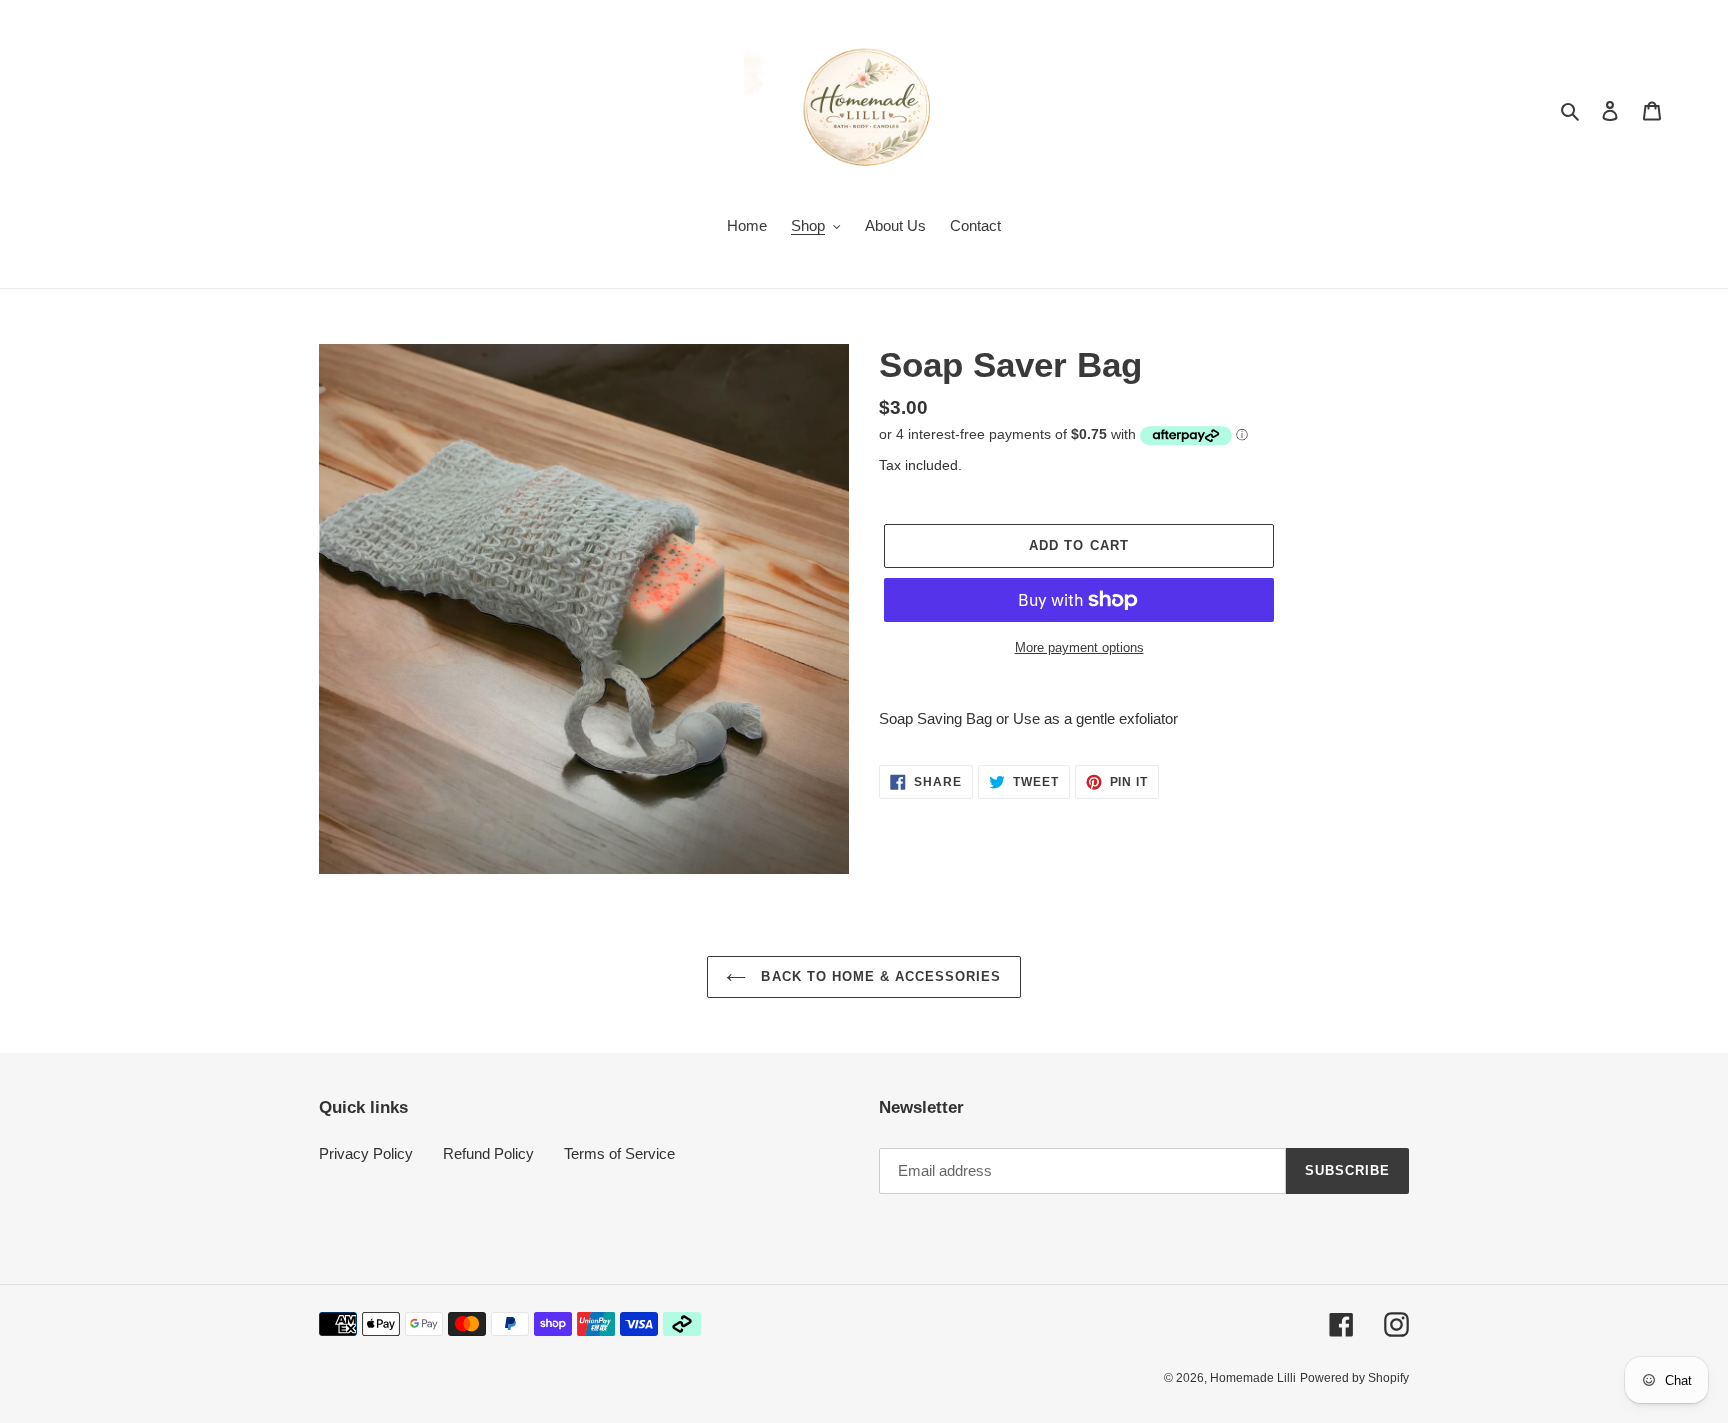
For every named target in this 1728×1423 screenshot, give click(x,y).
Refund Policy (488, 1153)
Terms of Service (619, 1153)
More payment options (1079, 647)
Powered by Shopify (1354, 1378)
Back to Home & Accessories (878, 976)
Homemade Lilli (1253, 1378)
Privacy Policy (366, 1153)
